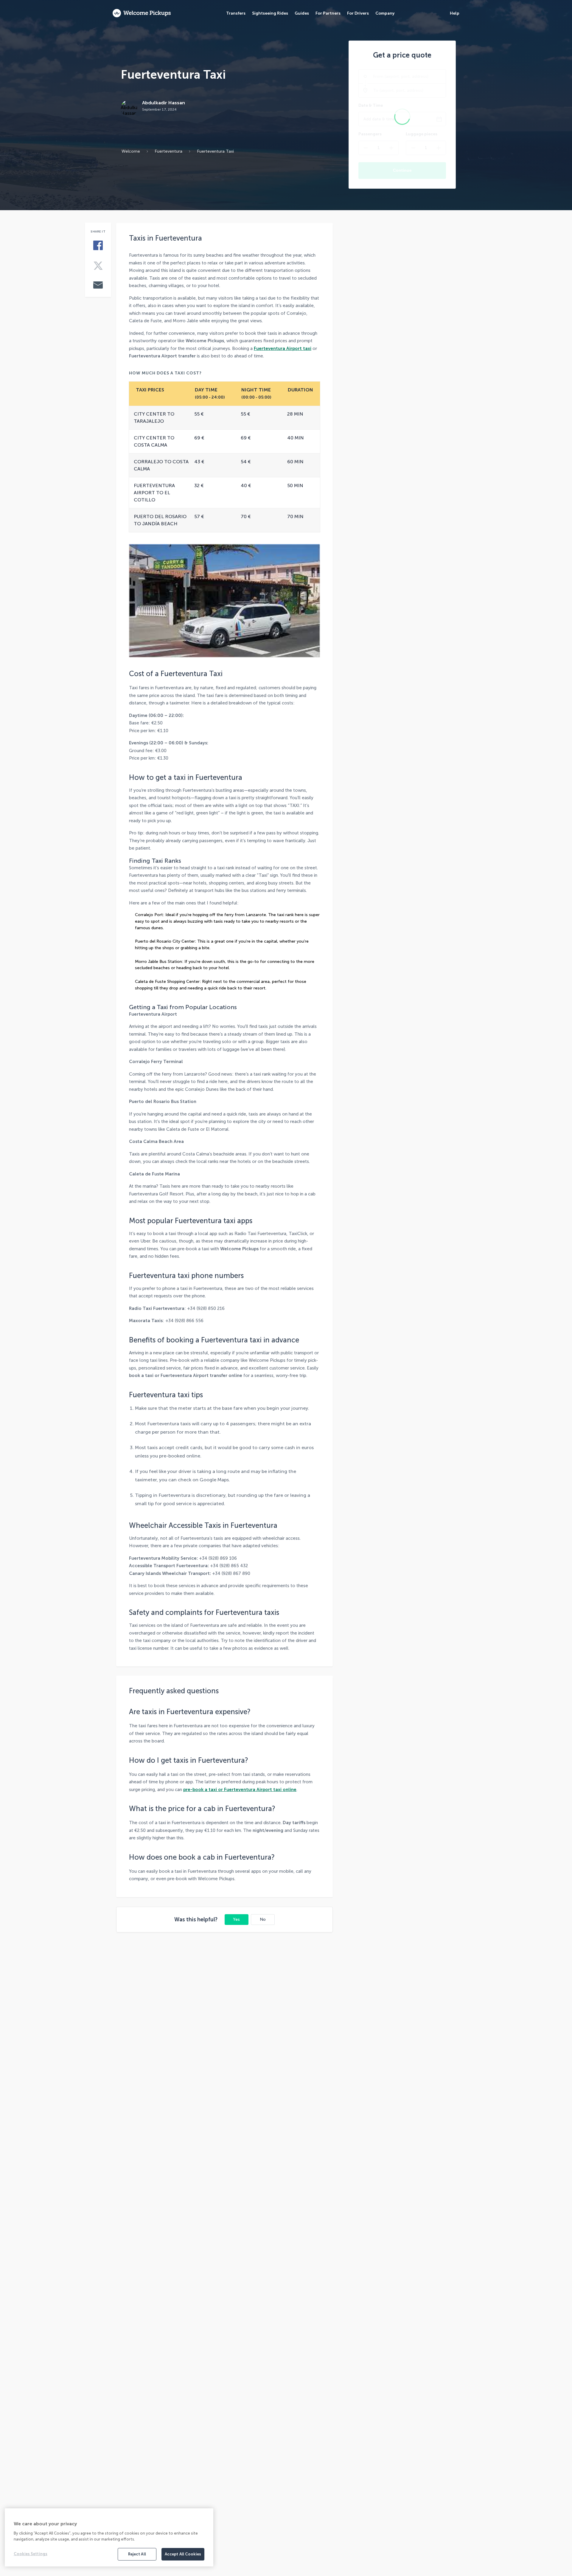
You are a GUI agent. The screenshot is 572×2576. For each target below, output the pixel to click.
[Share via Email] (98, 286)
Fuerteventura (168, 151)
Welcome (131, 151)
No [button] (263, 1919)
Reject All (137, 2554)
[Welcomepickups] (142, 13)
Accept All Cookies (183, 2554)
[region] (109, 2537)
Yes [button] (236, 1919)
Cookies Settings (31, 2554)
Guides (302, 13)
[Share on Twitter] (98, 266)
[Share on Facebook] (98, 246)
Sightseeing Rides (270, 13)
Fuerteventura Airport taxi (283, 348)
